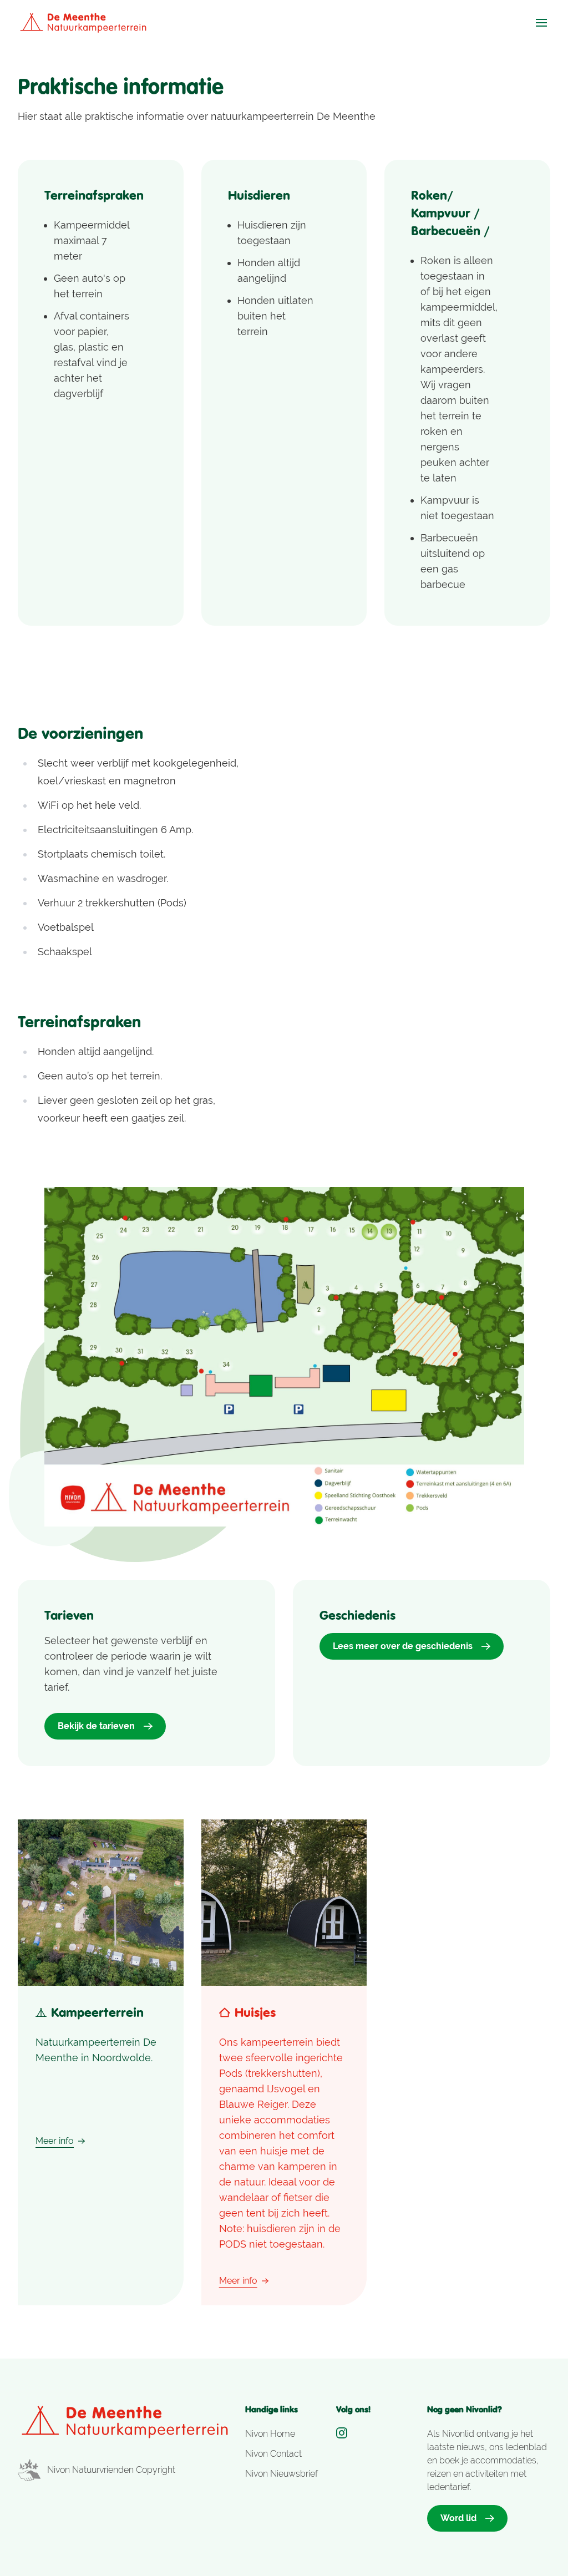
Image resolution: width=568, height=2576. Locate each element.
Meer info (55, 2141)
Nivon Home (270, 2434)
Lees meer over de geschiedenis (403, 1646)
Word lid (458, 2518)
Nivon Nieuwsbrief (282, 2474)
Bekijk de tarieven (96, 1726)
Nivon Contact (273, 2454)
